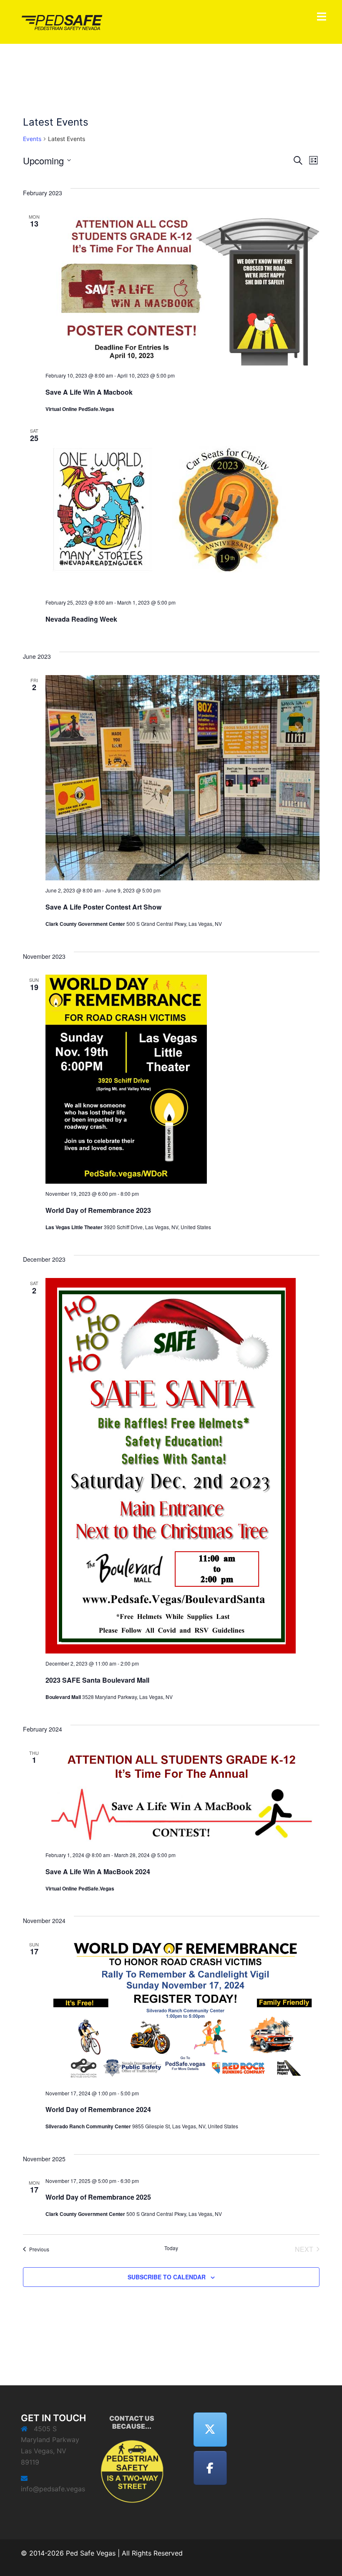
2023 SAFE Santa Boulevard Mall (97, 1680)
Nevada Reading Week (81, 619)
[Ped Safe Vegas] (63, 21)
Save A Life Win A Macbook (89, 392)
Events (32, 139)
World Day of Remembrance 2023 (98, 1210)
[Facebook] (210, 2468)
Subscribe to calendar (167, 2277)
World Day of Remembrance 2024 (98, 2109)
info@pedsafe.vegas (53, 2489)
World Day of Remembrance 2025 (98, 2197)
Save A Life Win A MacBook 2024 (98, 1872)
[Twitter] (210, 2430)
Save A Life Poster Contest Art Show (103, 907)
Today (171, 2248)
